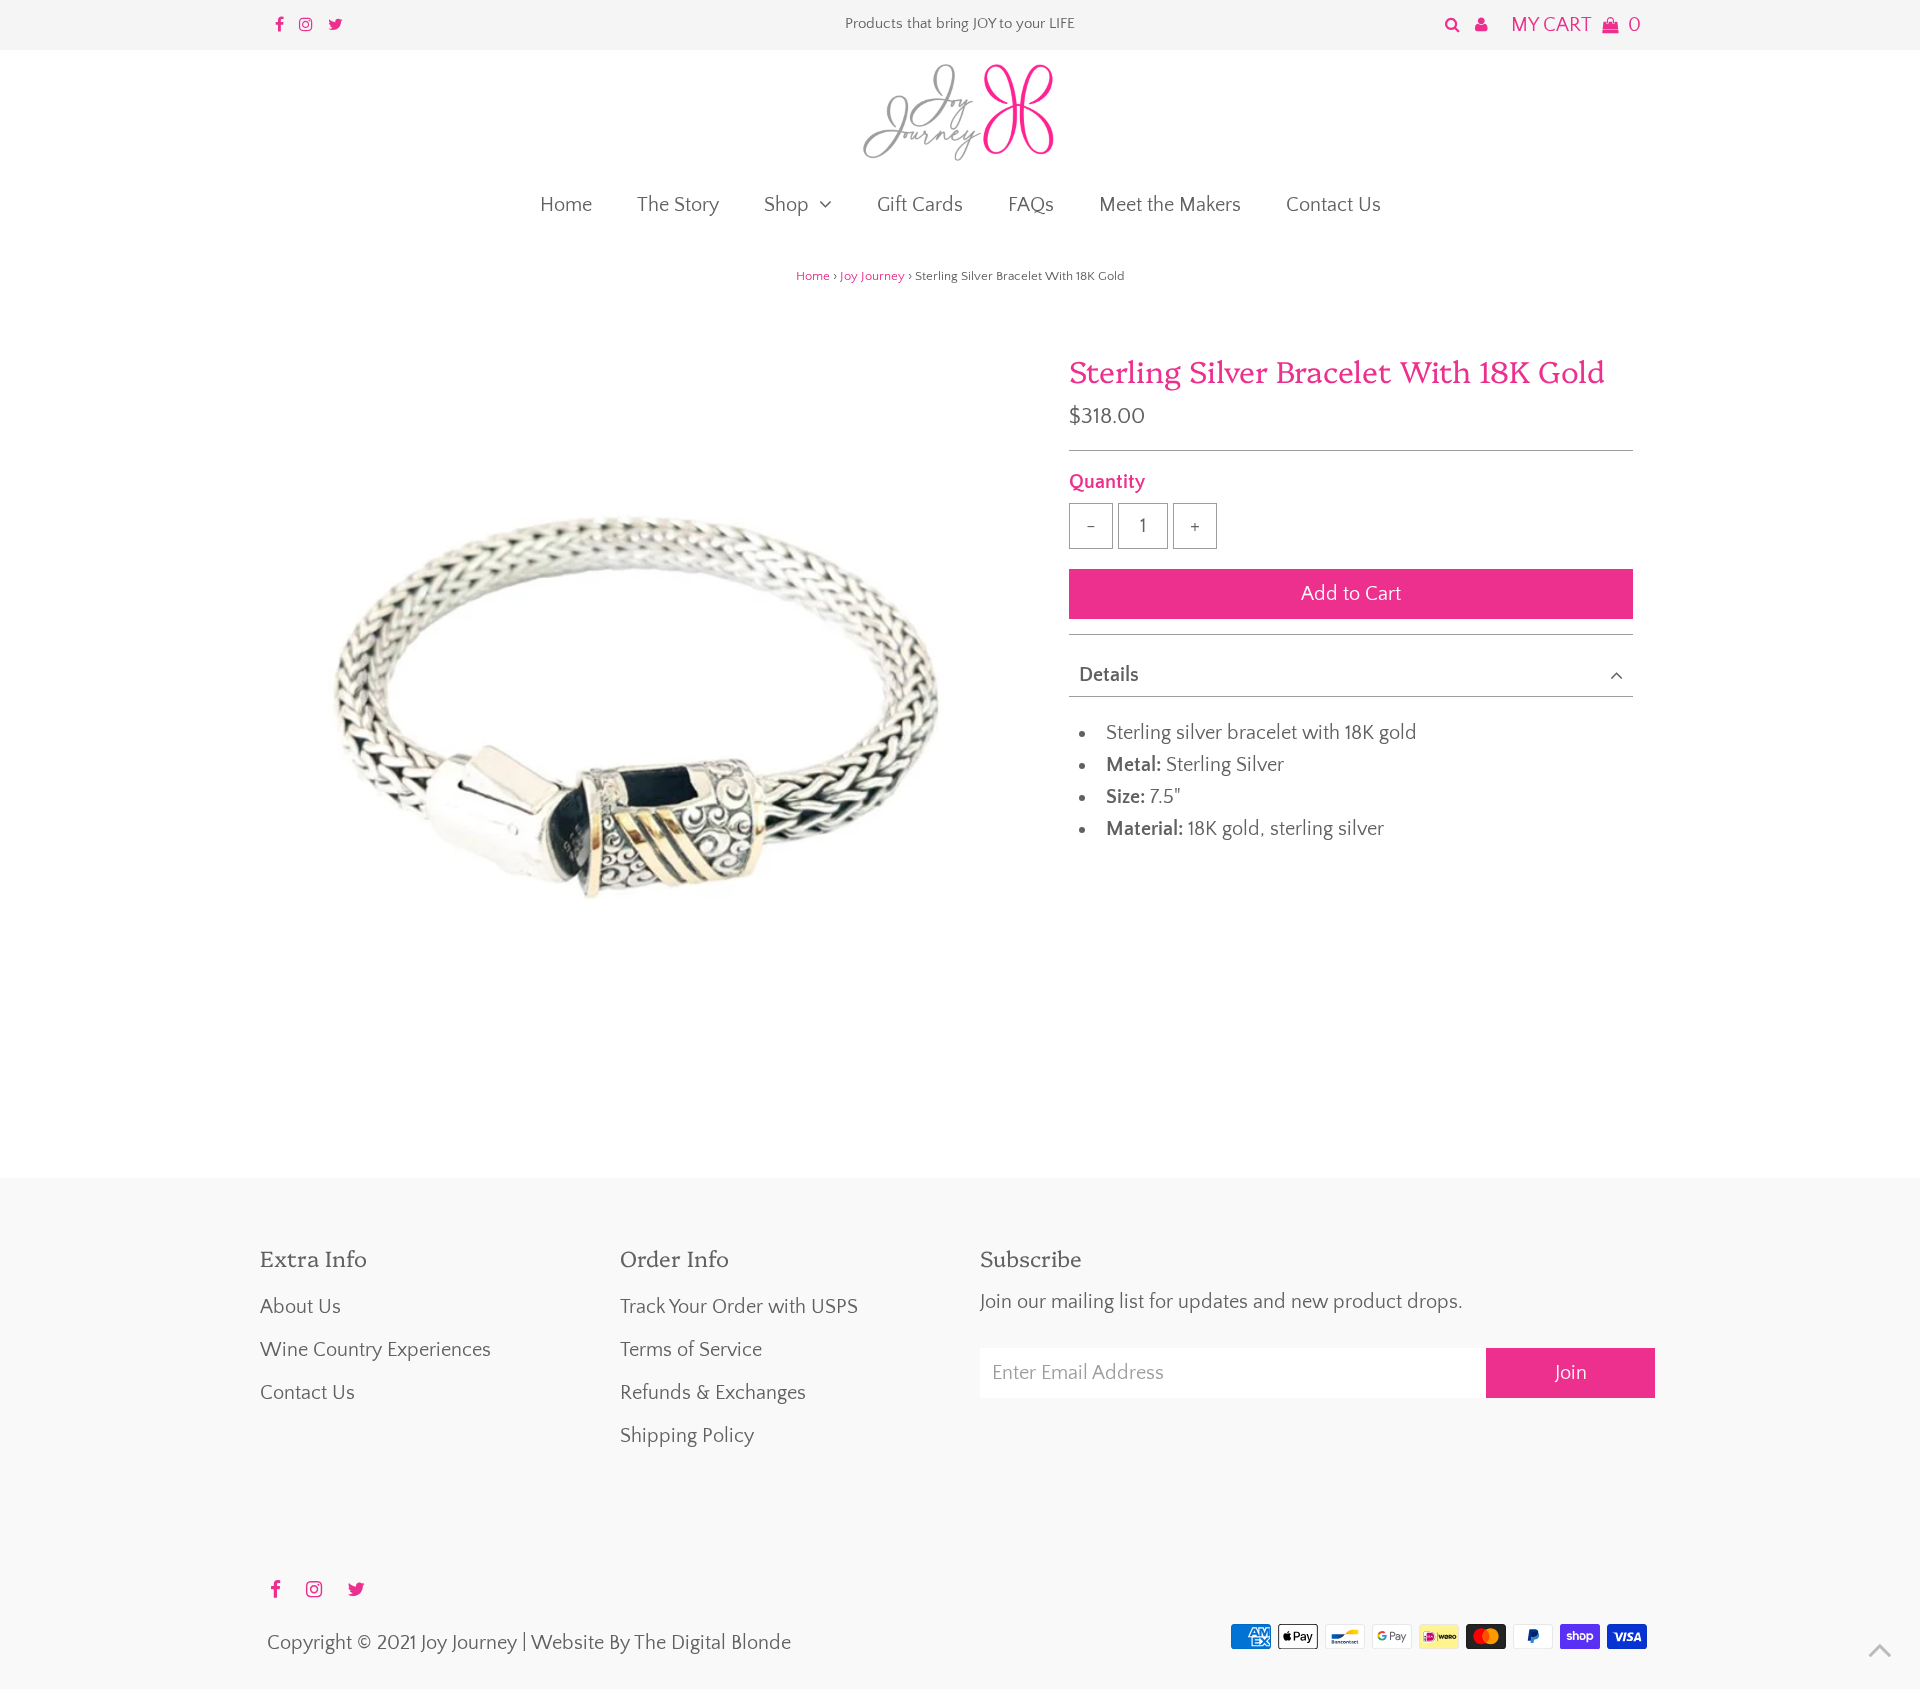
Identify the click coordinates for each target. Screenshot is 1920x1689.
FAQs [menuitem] (1031, 205)
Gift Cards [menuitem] (920, 205)
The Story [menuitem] (678, 205)
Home (813, 276)
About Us (300, 1307)
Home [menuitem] (566, 205)
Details (1109, 675)
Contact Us (307, 1393)
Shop (786, 205)
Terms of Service (691, 1350)
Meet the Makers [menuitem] (1170, 205)
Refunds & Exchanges (713, 1393)
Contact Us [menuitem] (1333, 205)
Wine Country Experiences (375, 1350)
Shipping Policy (687, 1436)
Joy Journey (872, 276)
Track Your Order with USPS (739, 1307)
